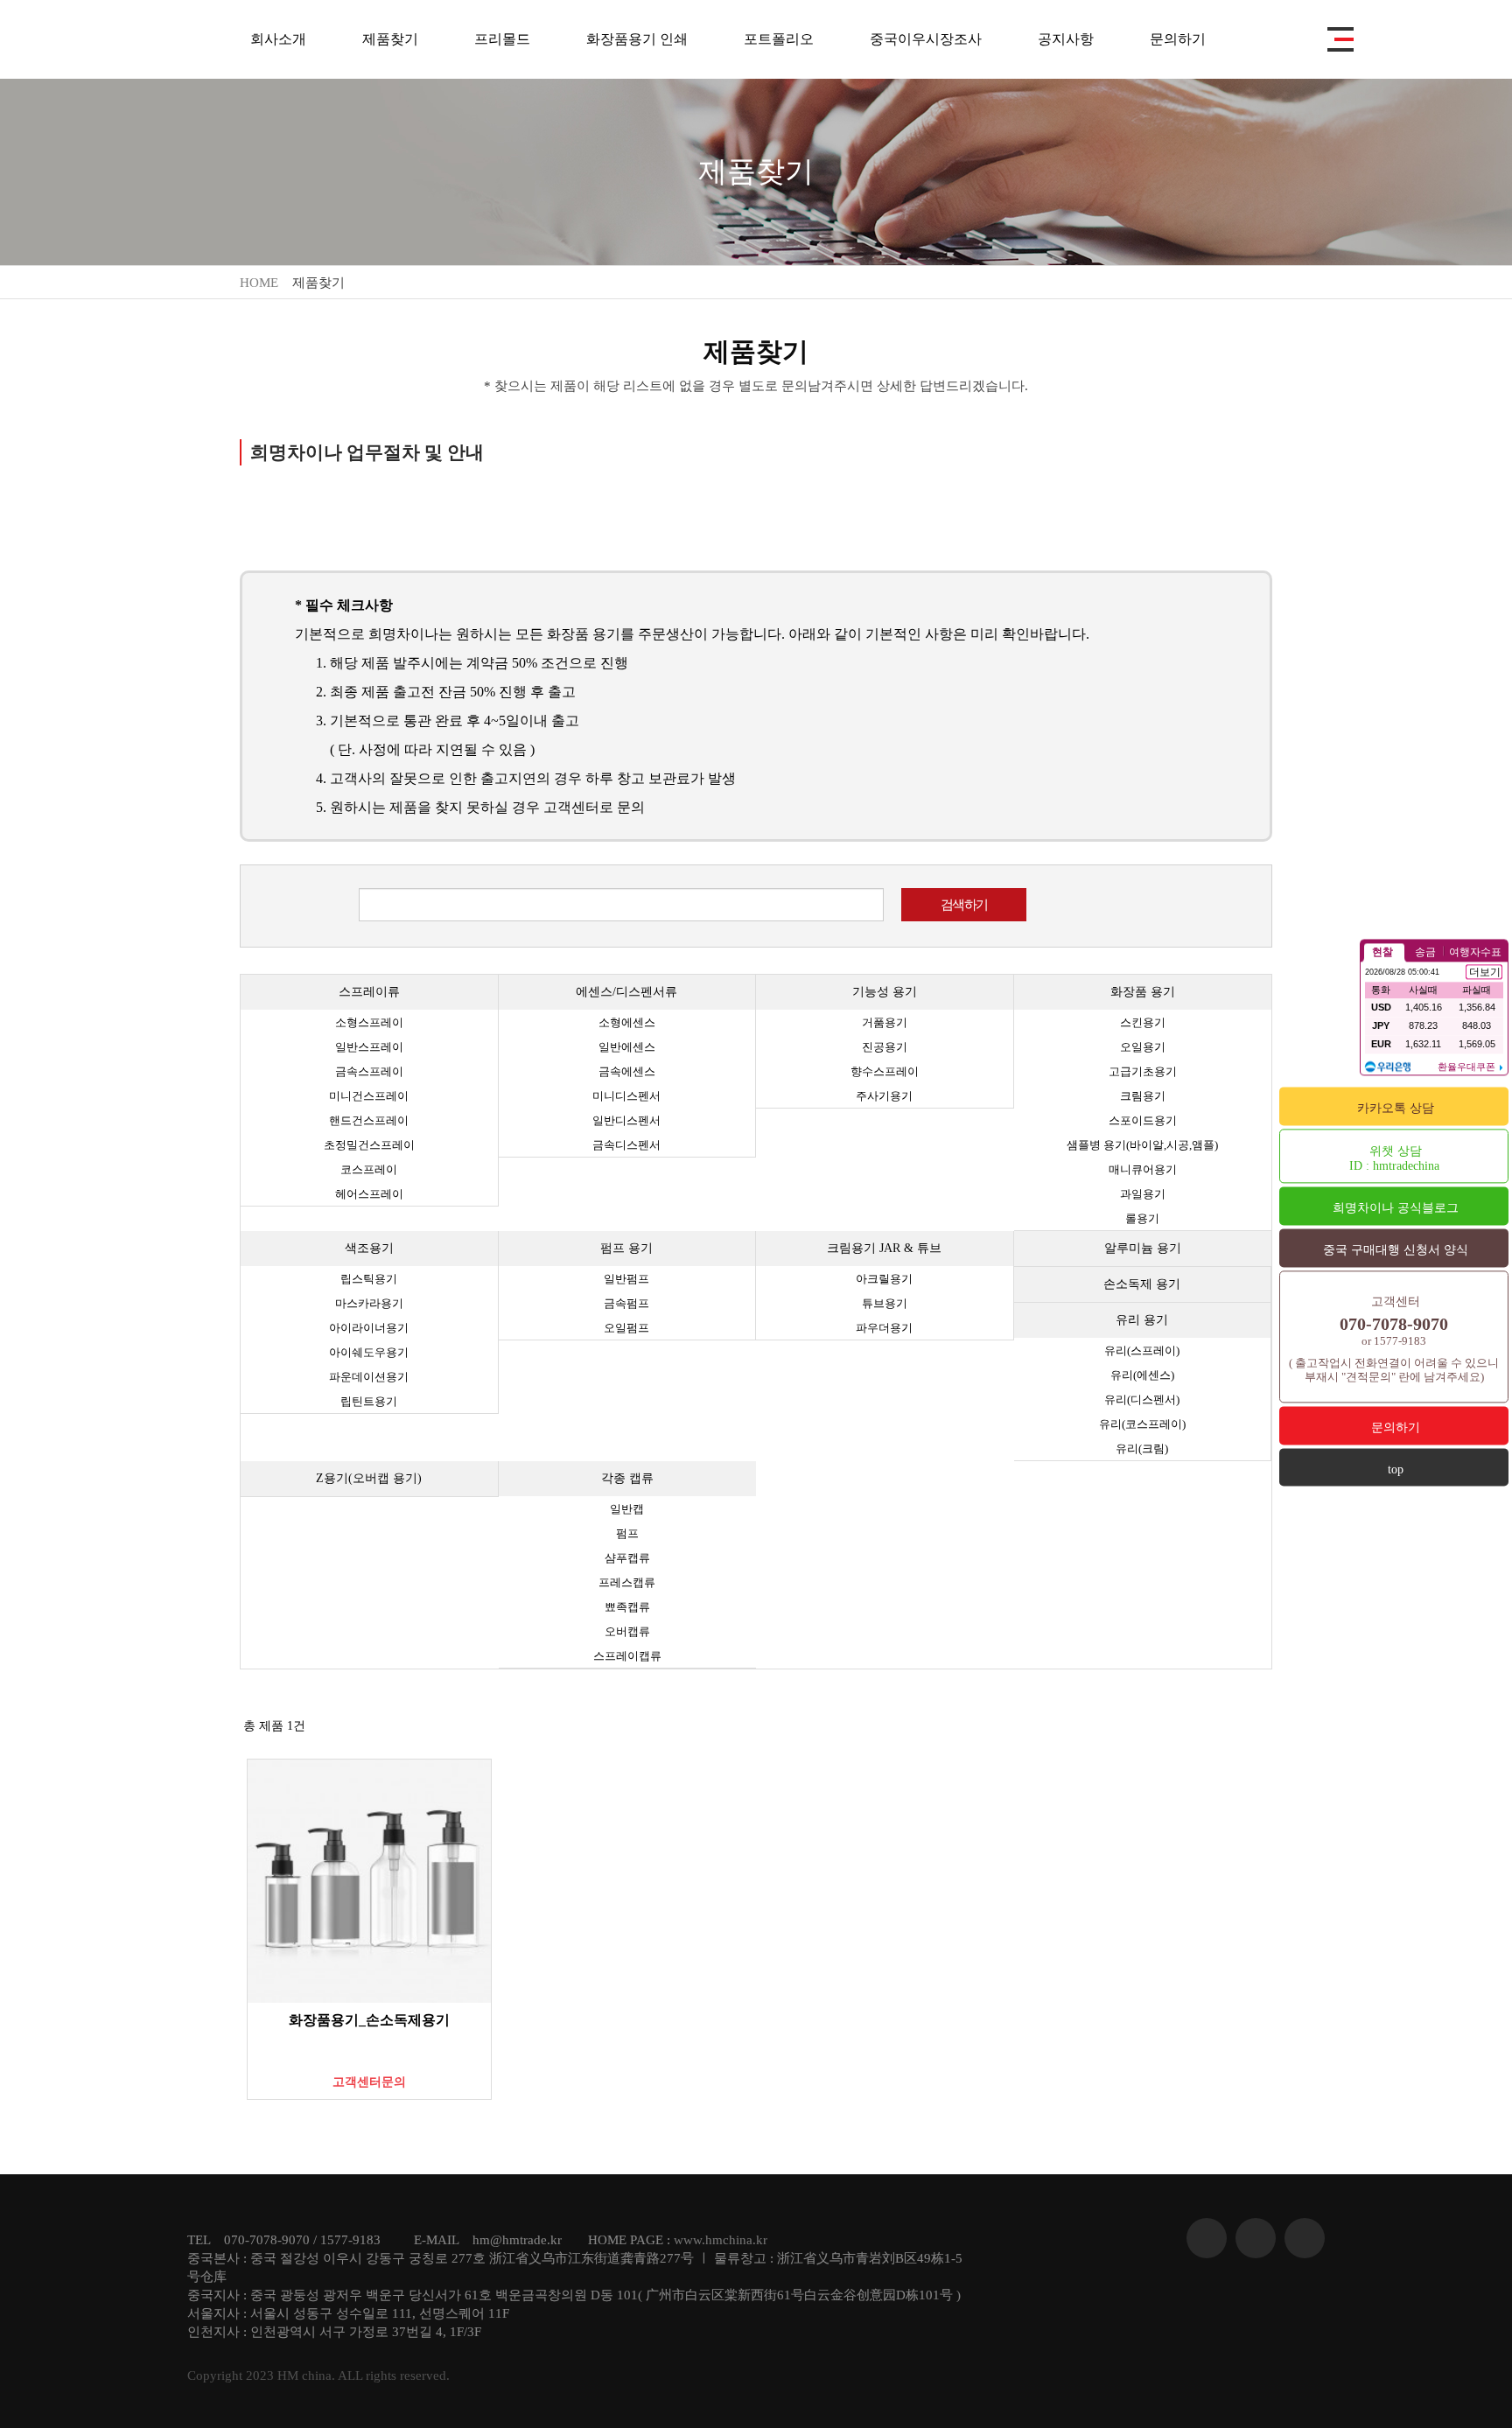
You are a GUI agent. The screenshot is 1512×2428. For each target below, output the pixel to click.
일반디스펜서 (626, 1120)
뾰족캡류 (627, 1607)
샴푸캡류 (627, 1558)
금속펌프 (626, 1303)
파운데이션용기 (369, 1377)
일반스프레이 (369, 1047)
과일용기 (1143, 1194)
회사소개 (278, 39)
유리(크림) (1142, 1448)
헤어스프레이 (369, 1194)
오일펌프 (626, 1328)
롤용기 (1142, 1218)
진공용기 (885, 1047)
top (1396, 1469)
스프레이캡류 (627, 1656)
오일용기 (1143, 1047)
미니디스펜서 (626, 1096)
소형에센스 (627, 1022)
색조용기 (369, 1248)
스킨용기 (1143, 1022)
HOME (259, 283)
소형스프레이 (369, 1022)
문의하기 (1178, 39)
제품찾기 (390, 39)
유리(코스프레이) (1142, 1424)
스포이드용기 (1143, 1120)
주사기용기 (884, 1096)
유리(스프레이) (1142, 1350)
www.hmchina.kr (721, 2240)
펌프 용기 (626, 1248)
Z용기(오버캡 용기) (369, 1478)
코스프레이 (369, 1169)
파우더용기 (884, 1328)
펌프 (627, 1533)
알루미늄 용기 (1143, 1248)
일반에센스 (627, 1047)
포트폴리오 (779, 39)
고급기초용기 (1143, 1071)
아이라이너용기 (369, 1328)
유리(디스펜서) (1142, 1399)
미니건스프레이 (369, 1096)
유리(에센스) (1142, 1375)
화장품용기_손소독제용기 (369, 2020)
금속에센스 (627, 1071)
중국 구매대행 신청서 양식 (1396, 1250)
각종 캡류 (627, 1478)
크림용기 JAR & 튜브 (884, 1248)
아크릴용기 (884, 1279)
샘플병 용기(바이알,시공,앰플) (1142, 1145)
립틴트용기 (369, 1401)
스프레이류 (369, 992)
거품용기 (885, 1022)
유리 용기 (1142, 1320)
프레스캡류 (627, 1582)
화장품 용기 (1143, 992)
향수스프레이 (885, 1071)
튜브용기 (885, 1303)
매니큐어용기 (1143, 1169)
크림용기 (1143, 1096)
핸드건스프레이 (369, 1120)
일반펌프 (626, 1279)
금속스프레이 (369, 1071)
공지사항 (1066, 39)
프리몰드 (502, 39)
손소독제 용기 (1142, 1284)
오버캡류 (627, 1631)
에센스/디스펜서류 (626, 992)
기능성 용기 (885, 992)
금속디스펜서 (626, 1145)
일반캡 (627, 1509)
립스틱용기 (369, 1279)
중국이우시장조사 (926, 39)
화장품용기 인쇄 (637, 39)
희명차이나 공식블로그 (1396, 1208)
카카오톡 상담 (1396, 1108)
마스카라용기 (369, 1303)
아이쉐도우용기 (369, 1352)
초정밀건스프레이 (369, 1145)
